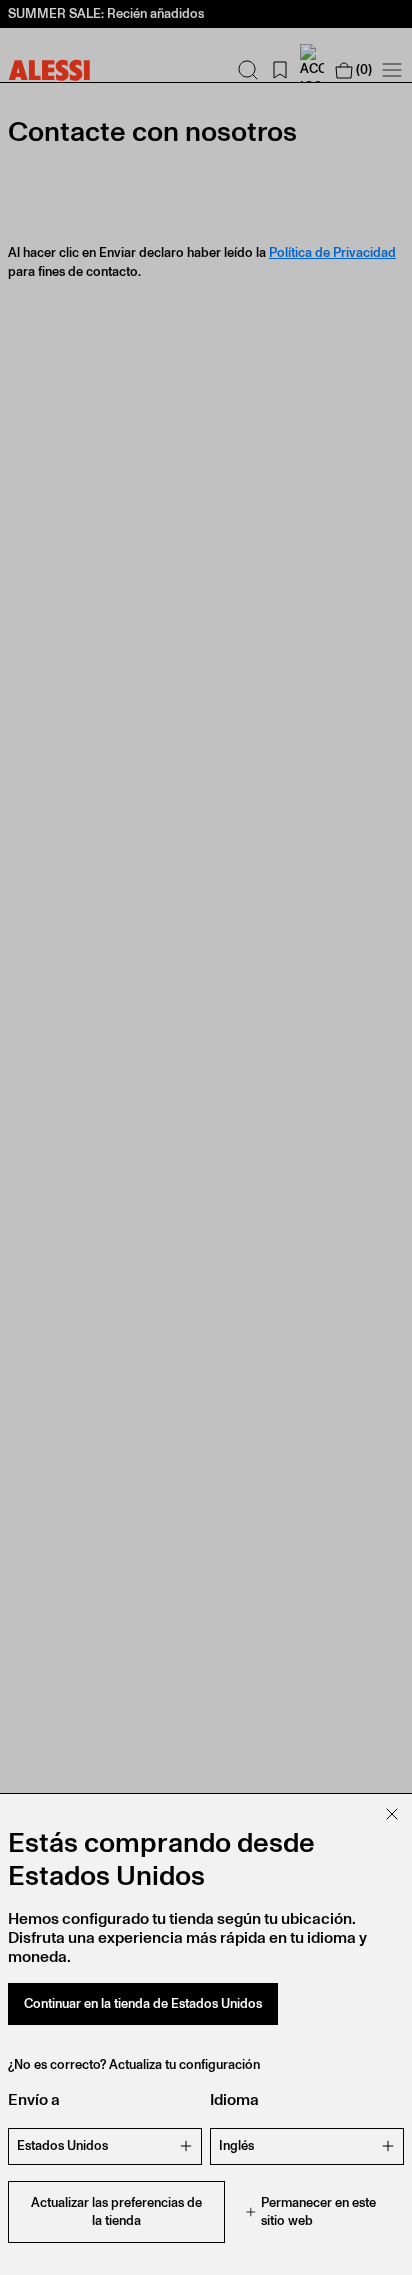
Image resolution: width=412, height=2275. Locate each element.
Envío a (34, 2099)
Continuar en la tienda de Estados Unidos (143, 2003)
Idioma (234, 2099)
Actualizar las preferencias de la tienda (116, 2211)
